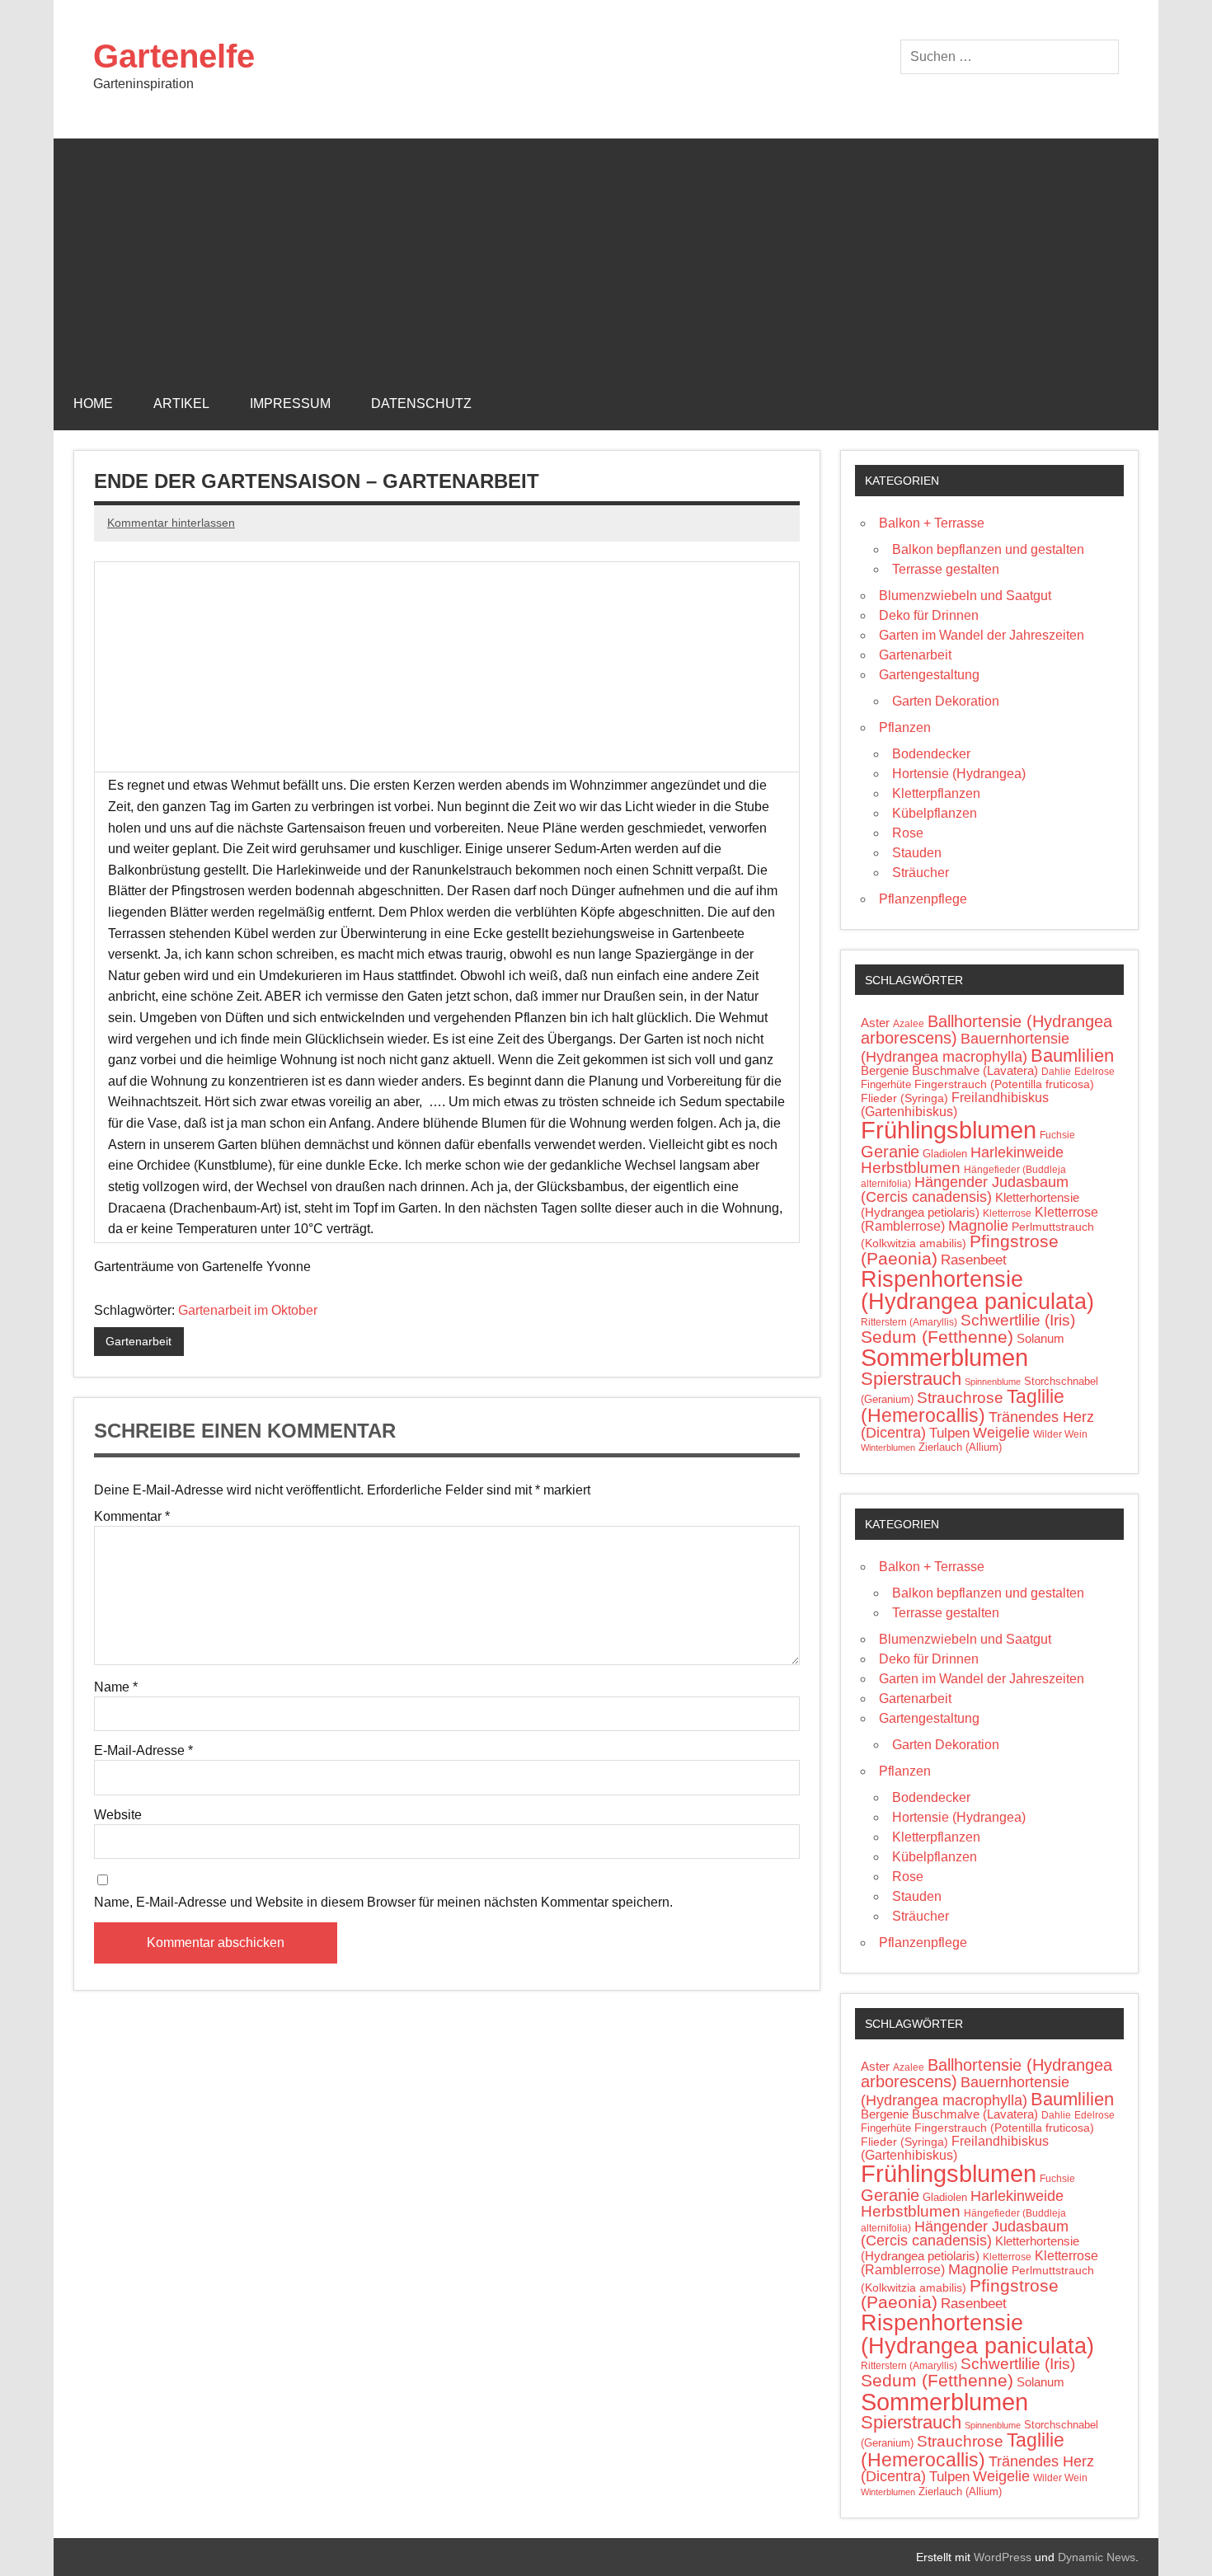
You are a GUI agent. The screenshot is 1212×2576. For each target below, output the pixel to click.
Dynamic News (1097, 2557)
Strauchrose (960, 1398)
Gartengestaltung (929, 675)
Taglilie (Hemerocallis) (963, 1406)
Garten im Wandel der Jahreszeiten (982, 635)
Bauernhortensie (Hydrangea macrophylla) (965, 1047)
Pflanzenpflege (923, 899)
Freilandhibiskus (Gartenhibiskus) (955, 1104)
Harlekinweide (1017, 1152)
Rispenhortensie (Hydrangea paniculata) (977, 1290)
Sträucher (921, 873)
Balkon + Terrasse (932, 523)
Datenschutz (421, 404)
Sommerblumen (944, 1357)
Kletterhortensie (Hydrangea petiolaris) (970, 1205)
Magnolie (978, 1226)
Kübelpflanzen (935, 813)
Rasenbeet (974, 1260)
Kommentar (132, 1517)
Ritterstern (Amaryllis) (909, 1322)
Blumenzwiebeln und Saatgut (965, 596)
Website (118, 1815)
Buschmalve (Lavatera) (975, 1070)
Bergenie (885, 1071)
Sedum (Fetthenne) (937, 1337)
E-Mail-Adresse (143, 1751)
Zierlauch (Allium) (960, 1447)
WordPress (1003, 2557)
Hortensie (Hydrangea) (959, 774)
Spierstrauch (911, 1379)
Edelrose (1095, 1072)
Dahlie (1056, 1072)
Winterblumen (888, 1448)
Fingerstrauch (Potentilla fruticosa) (1004, 1084)
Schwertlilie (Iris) (1018, 1320)
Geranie (890, 1152)
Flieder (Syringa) (904, 1098)
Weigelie (1001, 1433)
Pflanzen (905, 727)
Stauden (917, 853)
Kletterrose (1007, 1213)
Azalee (909, 1024)
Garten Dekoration (946, 701)
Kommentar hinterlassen (171, 523)
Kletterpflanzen (936, 793)
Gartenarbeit (139, 1341)
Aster (875, 1023)
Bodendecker (931, 754)
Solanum (1041, 1339)
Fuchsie (1057, 1135)
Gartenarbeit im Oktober (248, 1310)
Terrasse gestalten (946, 569)
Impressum (290, 404)
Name (116, 1687)
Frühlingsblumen (949, 1130)
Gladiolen (945, 1154)
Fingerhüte (886, 1084)
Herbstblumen (911, 1168)
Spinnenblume (993, 1382)
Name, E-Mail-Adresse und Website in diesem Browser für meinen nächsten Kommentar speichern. (383, 1903)
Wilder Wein (1060, 1434)
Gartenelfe (174, 56)
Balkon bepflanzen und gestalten (988, 549)
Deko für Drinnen (929, 615)
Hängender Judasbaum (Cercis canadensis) (965, 1189)
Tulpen (949, 1433)
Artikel (181, 404)
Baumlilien (1072, 1056)
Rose (908, 833)
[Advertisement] (606, 254)
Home (93, 404)
